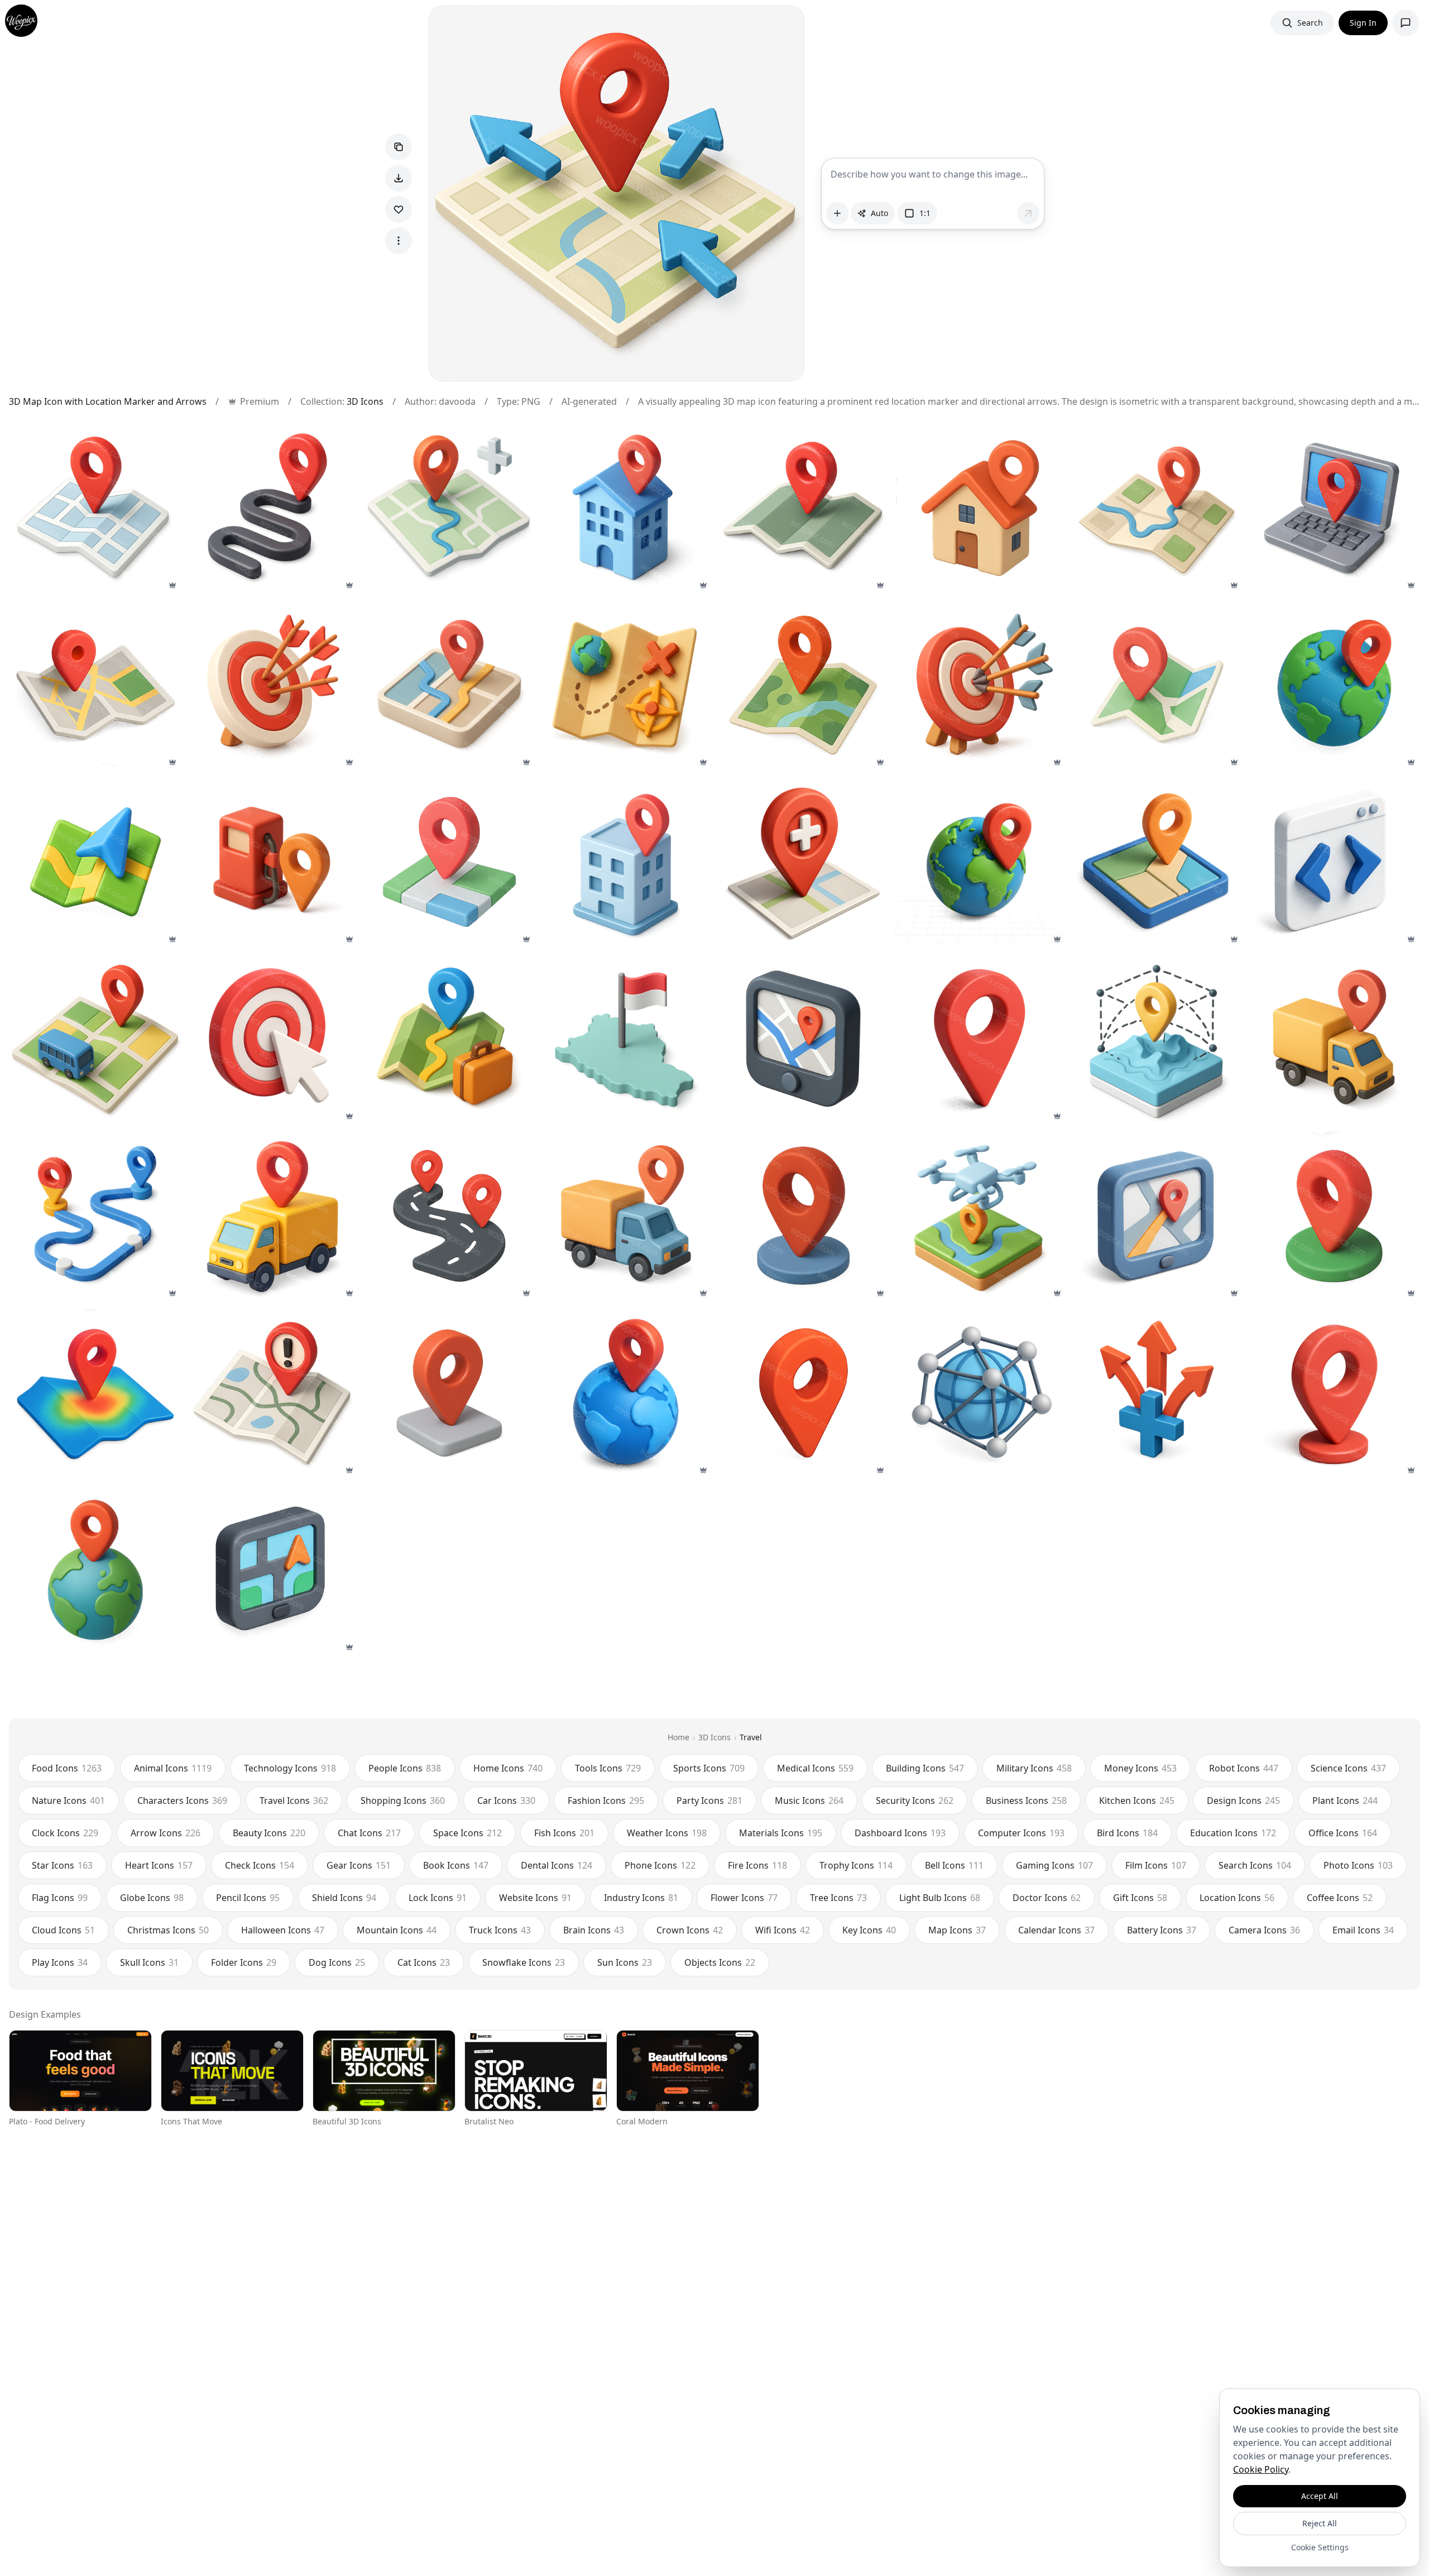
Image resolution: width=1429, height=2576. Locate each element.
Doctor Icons (1047, 1898)
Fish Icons (564, 1833)
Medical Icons (815, 1768)
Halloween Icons (283, 1930)
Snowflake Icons (524, 1962)
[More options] (399, 241)
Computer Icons (1021, 1833)
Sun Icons (625, 1962)
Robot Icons (1244, 1768)
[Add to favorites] (399, 209)
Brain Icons (594, 1930)
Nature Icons (68, 1801)
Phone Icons (660, 1865)
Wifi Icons (783, 1930)
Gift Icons (1140, 1898)
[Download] (399, 178)
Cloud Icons (63, 1930)
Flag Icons (60, 1898)
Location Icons (1237, 1898)
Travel (751, 1737)
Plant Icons (1345, 1801)
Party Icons (709, 1801)
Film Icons (1156, 1865)
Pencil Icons (248, 1898)
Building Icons (925, 1768)
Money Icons (1140, 1768)
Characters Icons (182, 1801)
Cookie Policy (1261, 2469)
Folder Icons (244, 1962)
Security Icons (915, 1801)
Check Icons (260, 1865)
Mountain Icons (397, 1930)
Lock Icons (438, 1898)
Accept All (1320, 2496)
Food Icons (67, 1768)
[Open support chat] (1406, 23)
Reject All (1320, 2523)
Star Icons (62, 1865)
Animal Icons (173, 1768)
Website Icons (535, 1898)
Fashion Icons (606, 1801)
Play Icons (60, 1962)
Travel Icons (294, 1801)
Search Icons (1255, 1865)
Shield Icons (344, 1898)
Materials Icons (781, 1833)
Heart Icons (159, 1865)
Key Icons (869, 1930)
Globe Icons (152, 1898)
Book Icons (456, 1865)
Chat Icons (369, 1833)
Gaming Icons (1054, 1865)
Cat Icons (424, 1962)
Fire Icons (757, 1865)
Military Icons (1034, 1768)
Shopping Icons (403, 1801)
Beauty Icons (269, 1833)
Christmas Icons (168, 1930)
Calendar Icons (1056, 1930)
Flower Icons (744, 1898)
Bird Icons (1127, 1833)
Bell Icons (954, 1865)
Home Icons (508, 1768)
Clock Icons (65, 1833)
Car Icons (506, 1801)
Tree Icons (838, 1898)
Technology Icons (290, 1768)
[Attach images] (837, 213)
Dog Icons (337, 1962)
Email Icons (1363, 1930)
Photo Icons (1358, 1865)
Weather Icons (667, 1833)
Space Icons (467, 1833)
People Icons (405, 1768)
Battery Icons (1162, 1930)
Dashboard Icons (900, 1833)
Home (678, 1737)
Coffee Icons (1340, 1898)
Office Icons (1343, 1833)
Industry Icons (641, 1898)
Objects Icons (720, 1962)
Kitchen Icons (1137, 1801)
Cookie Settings (1320, 2547)
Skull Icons (149, 1962)
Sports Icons (709, 1768)
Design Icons (1243, 1801)
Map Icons (957, 1930)
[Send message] (1028, 213)
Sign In (1363, 23)
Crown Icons (690, 1930)
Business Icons (1026, 1801)
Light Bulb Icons (940, 1898)
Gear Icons (359, 1865)
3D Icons (365, 401)
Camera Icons (1264, 1930)
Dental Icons (557, 1865)
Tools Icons (608, 1768)
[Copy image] (399, 147)
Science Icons (1348, 1768)
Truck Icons (500, 1930)
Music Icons (809, 1801)
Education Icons (1233, 1833)
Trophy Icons (856, 1865)
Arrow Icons (166, 1833)
